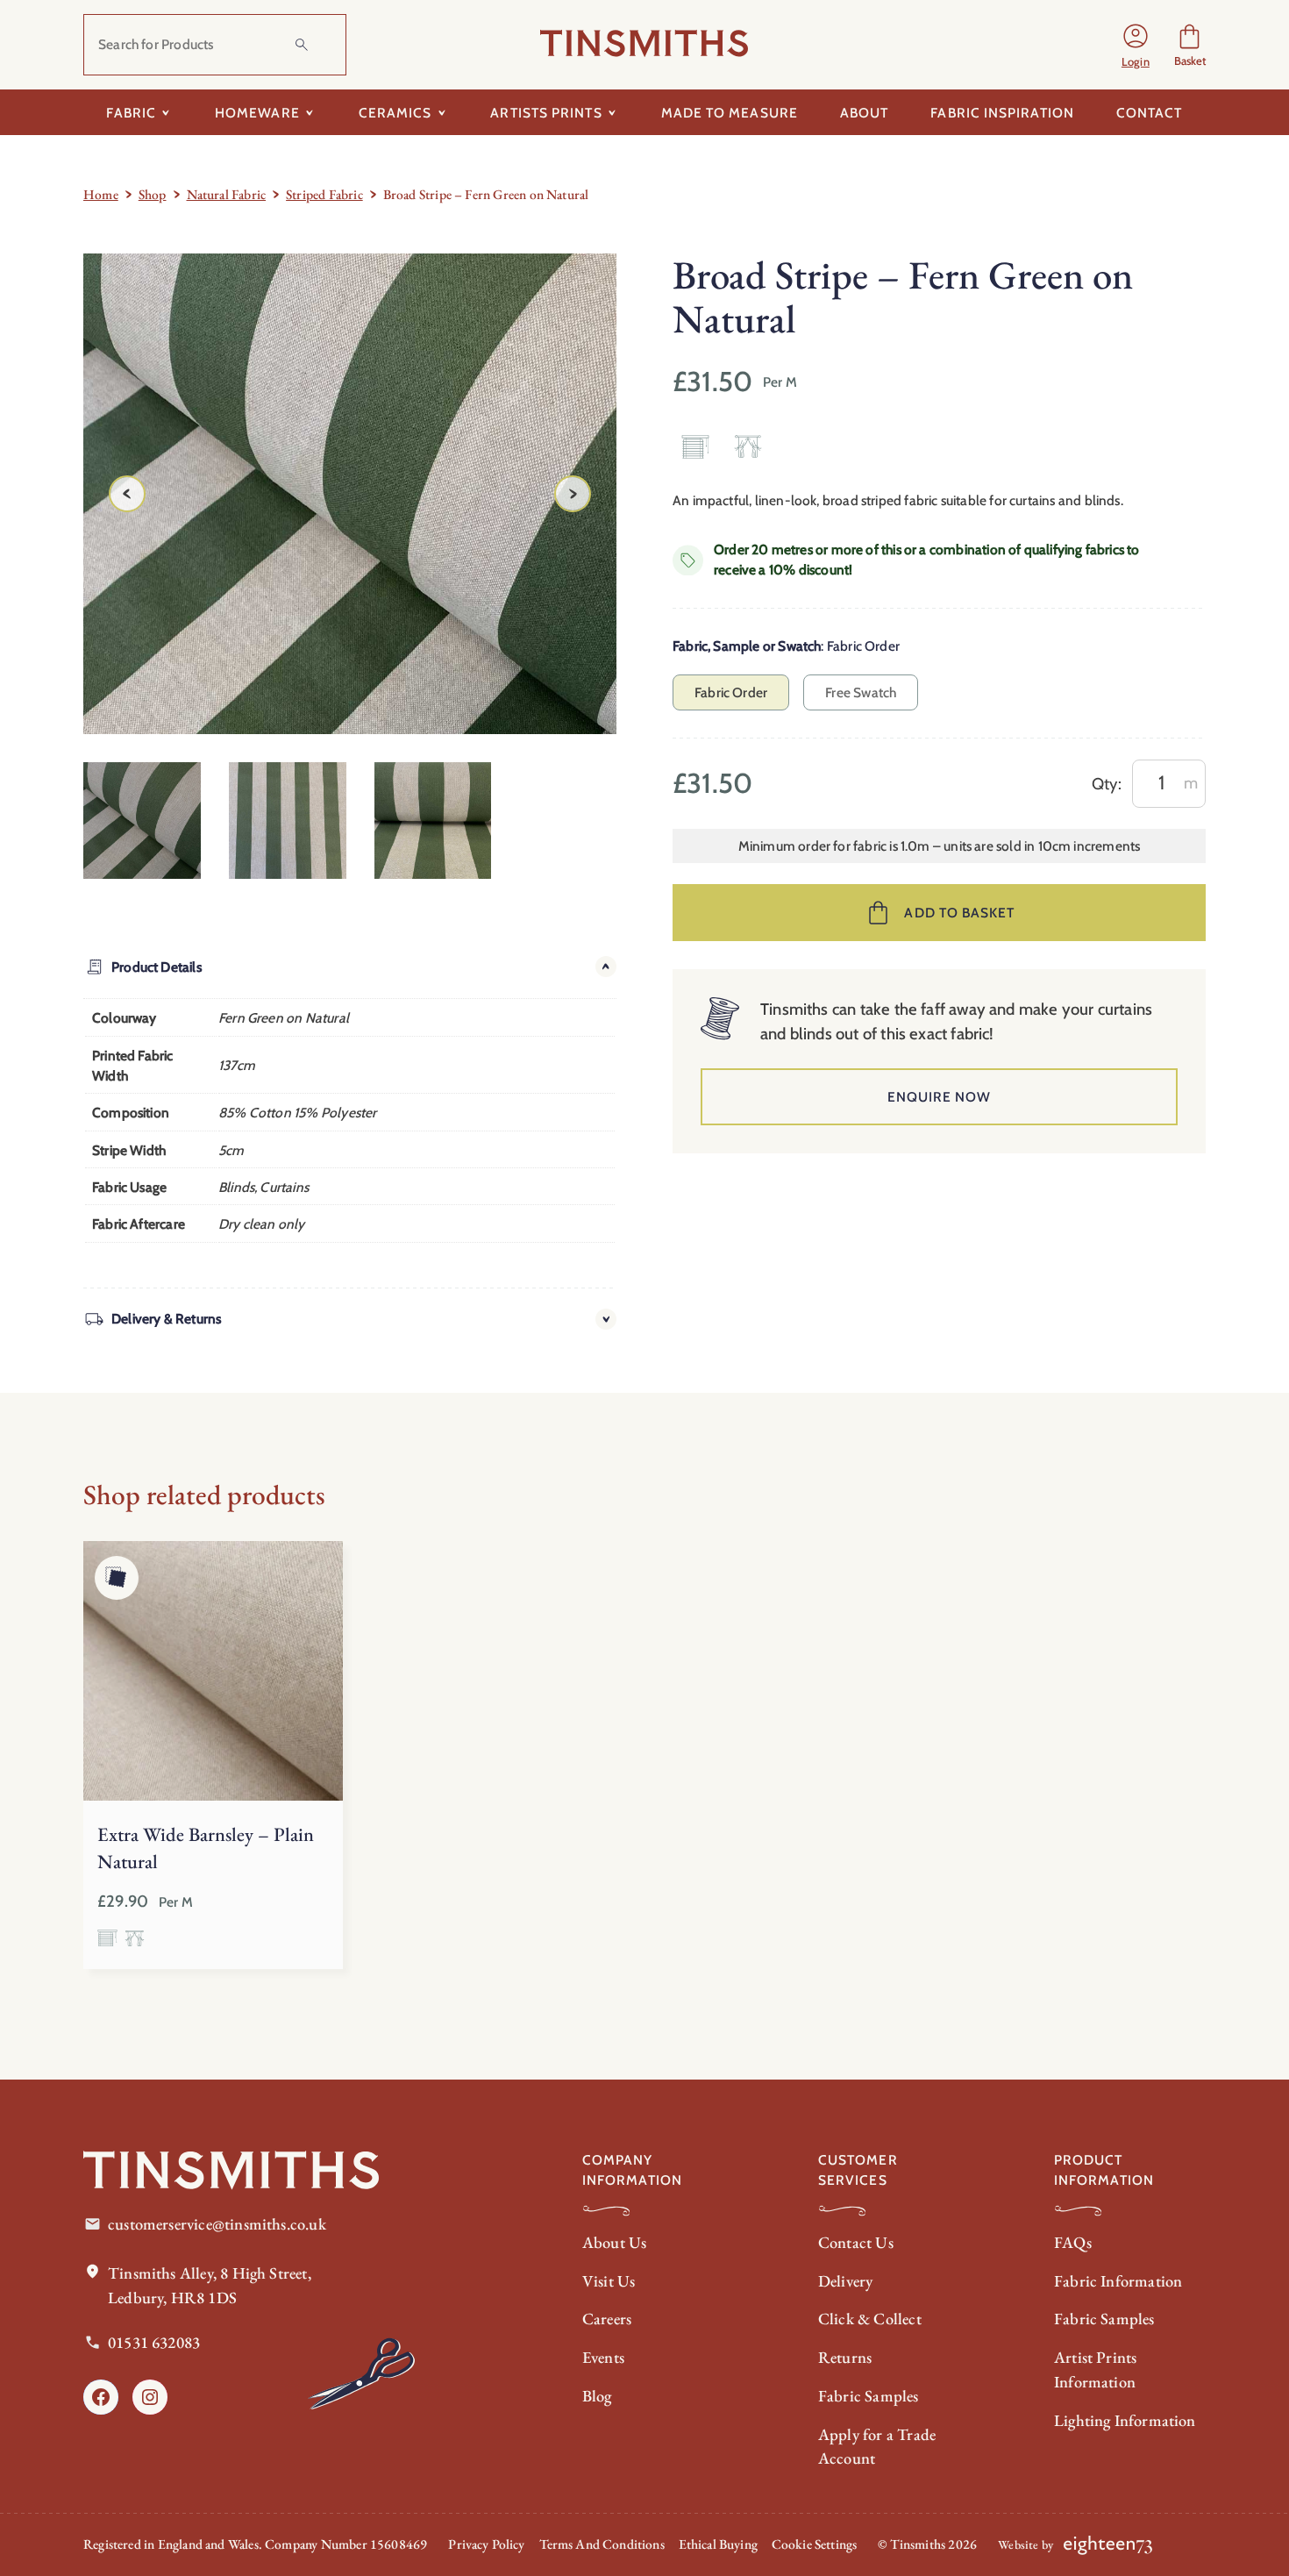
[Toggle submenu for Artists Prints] (612, 112)
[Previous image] (127, 494)
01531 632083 (154, 2342)
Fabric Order (731, 692)
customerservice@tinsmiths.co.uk (217, 2224)
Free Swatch (861, 692)
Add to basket (959, 913)
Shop (153, 194)
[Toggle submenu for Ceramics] (442, 112)
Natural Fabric (227, 194)
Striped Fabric (324, 194)
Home (101, 194)
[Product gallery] (350, 493)
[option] (288, 821)
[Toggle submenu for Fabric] (166, 112)
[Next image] (573, 494)
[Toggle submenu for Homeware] (310, 112)
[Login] (1136, 45)
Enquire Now (940, 1097)
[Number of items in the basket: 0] (1189, 45)
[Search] (302, 45)
